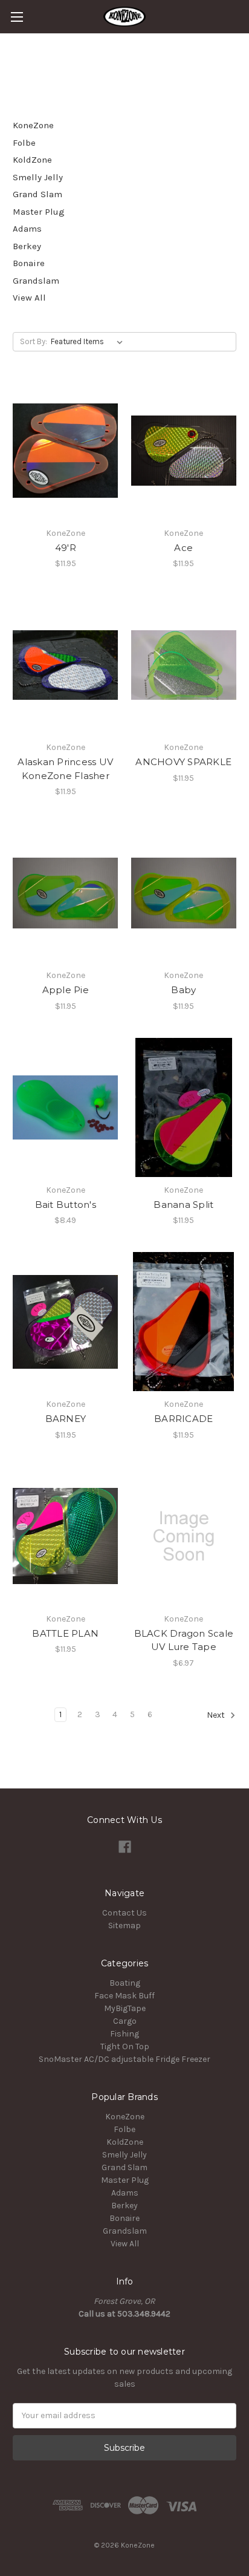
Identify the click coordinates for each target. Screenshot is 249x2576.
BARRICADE (183, 1419)
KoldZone (32, 160)
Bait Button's (66, 1205)
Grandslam (36, 281)
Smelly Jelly (38, 177)
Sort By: (34, 341)
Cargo (125, 2021)
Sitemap (124, 1925)
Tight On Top (125, 2046)
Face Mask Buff (124, 1996)
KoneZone (33, 125)
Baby (183, 990)
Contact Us (124, 1913)
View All (29, 298)
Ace (183, 548)
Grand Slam (37, 194)
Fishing (124, 2034)
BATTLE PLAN (65, 1633)
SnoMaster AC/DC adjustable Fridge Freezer (124, 2059)
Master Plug (39, 212)
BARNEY (66, 1419)
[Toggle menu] (17, 17)
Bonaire (29, 263)
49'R (66, 548)
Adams (27, 229)
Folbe (24, 143)
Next (217, 1715)
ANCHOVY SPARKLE (183, 762)
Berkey (27, 246)
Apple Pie (66, 990)
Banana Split (183, 1205)
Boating (125, 1983)
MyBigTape (125, 2008)
